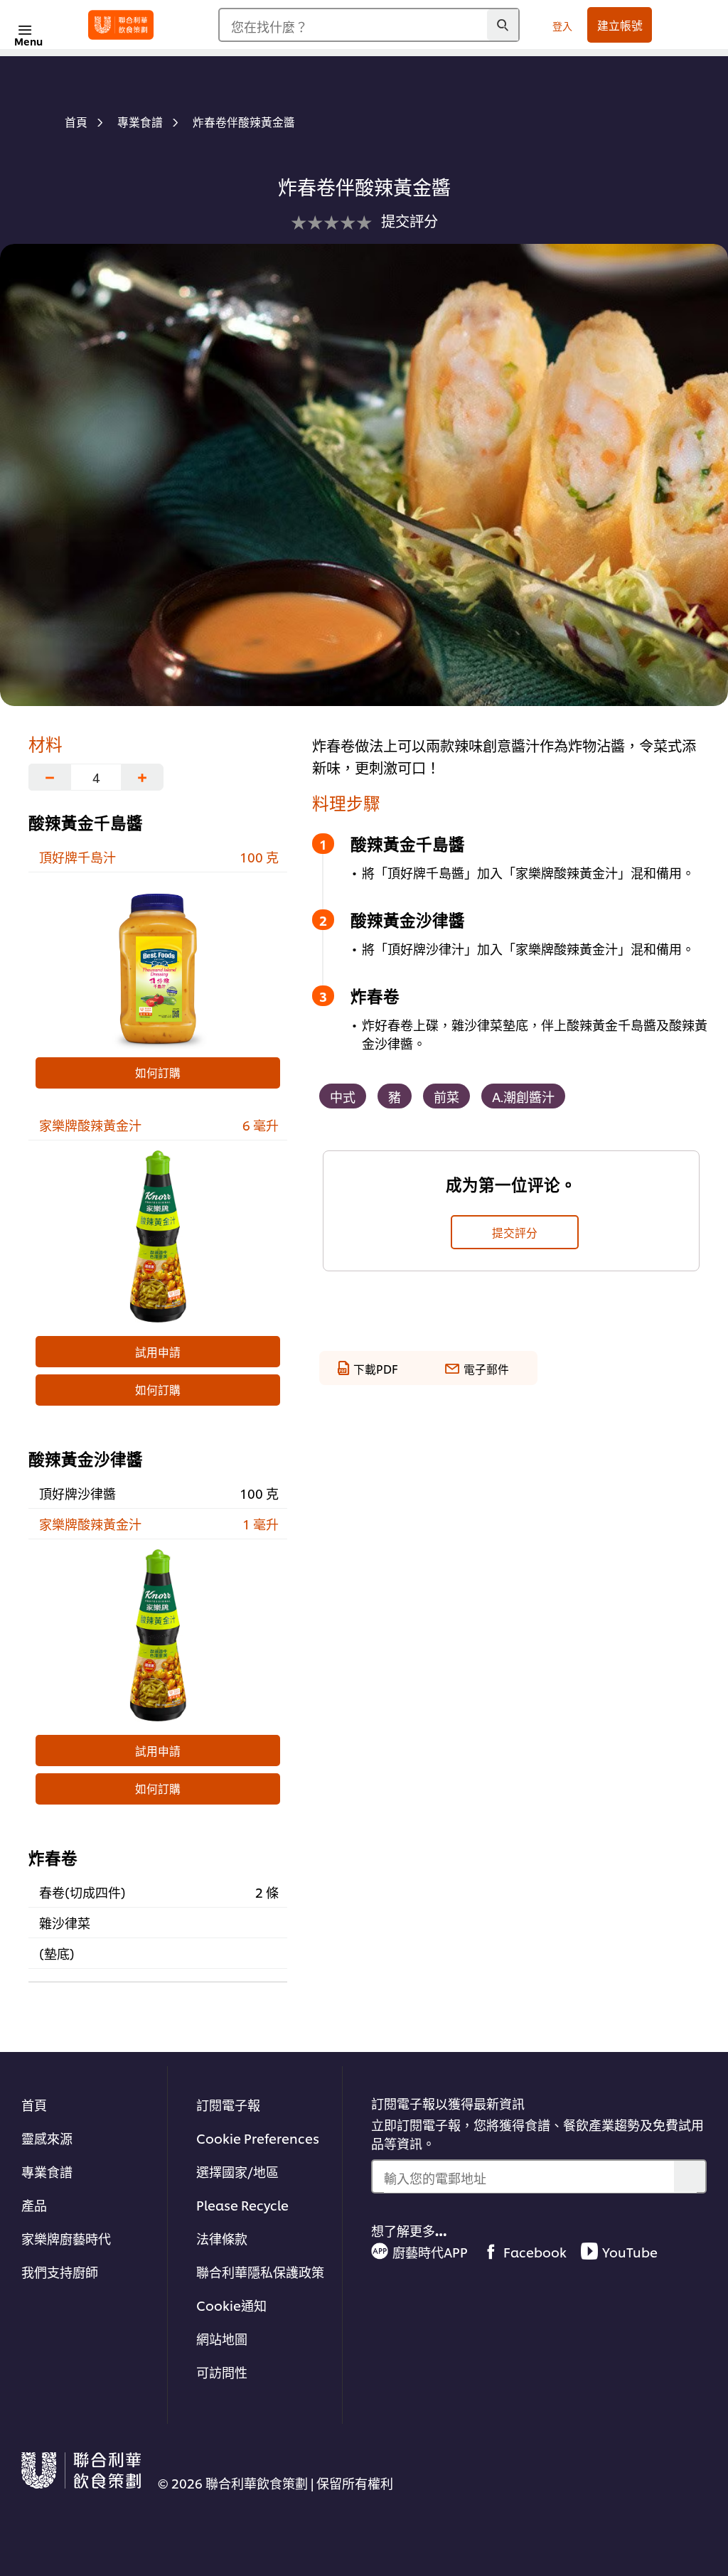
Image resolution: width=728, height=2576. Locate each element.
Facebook (535, 2251)
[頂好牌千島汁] (158, 968)
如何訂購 (158, 1072)
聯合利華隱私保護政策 (260, 2271)
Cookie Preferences (258, 2138)
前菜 (446, 1096)
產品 (34, 2204)
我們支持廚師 (60, 2271)
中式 (343, 1096)
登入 (562, 25)
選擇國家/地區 (237, 2171)
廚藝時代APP (430, 2251)
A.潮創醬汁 (523, 1096)
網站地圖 (222, 2338)
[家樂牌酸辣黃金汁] (158, 1236)
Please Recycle (242, 2204)
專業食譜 (47, 2171)
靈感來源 (47, 2138)
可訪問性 (222, 2372)
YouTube (630, 2251)
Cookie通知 (231, 2305)
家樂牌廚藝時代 (66, 2238)
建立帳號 (620, 25)
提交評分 (515, 1232)
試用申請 (158, 1352)
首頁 (34, 2104)
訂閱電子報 (228, 2104)
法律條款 (222, 2238)
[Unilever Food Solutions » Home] (121, 25)
